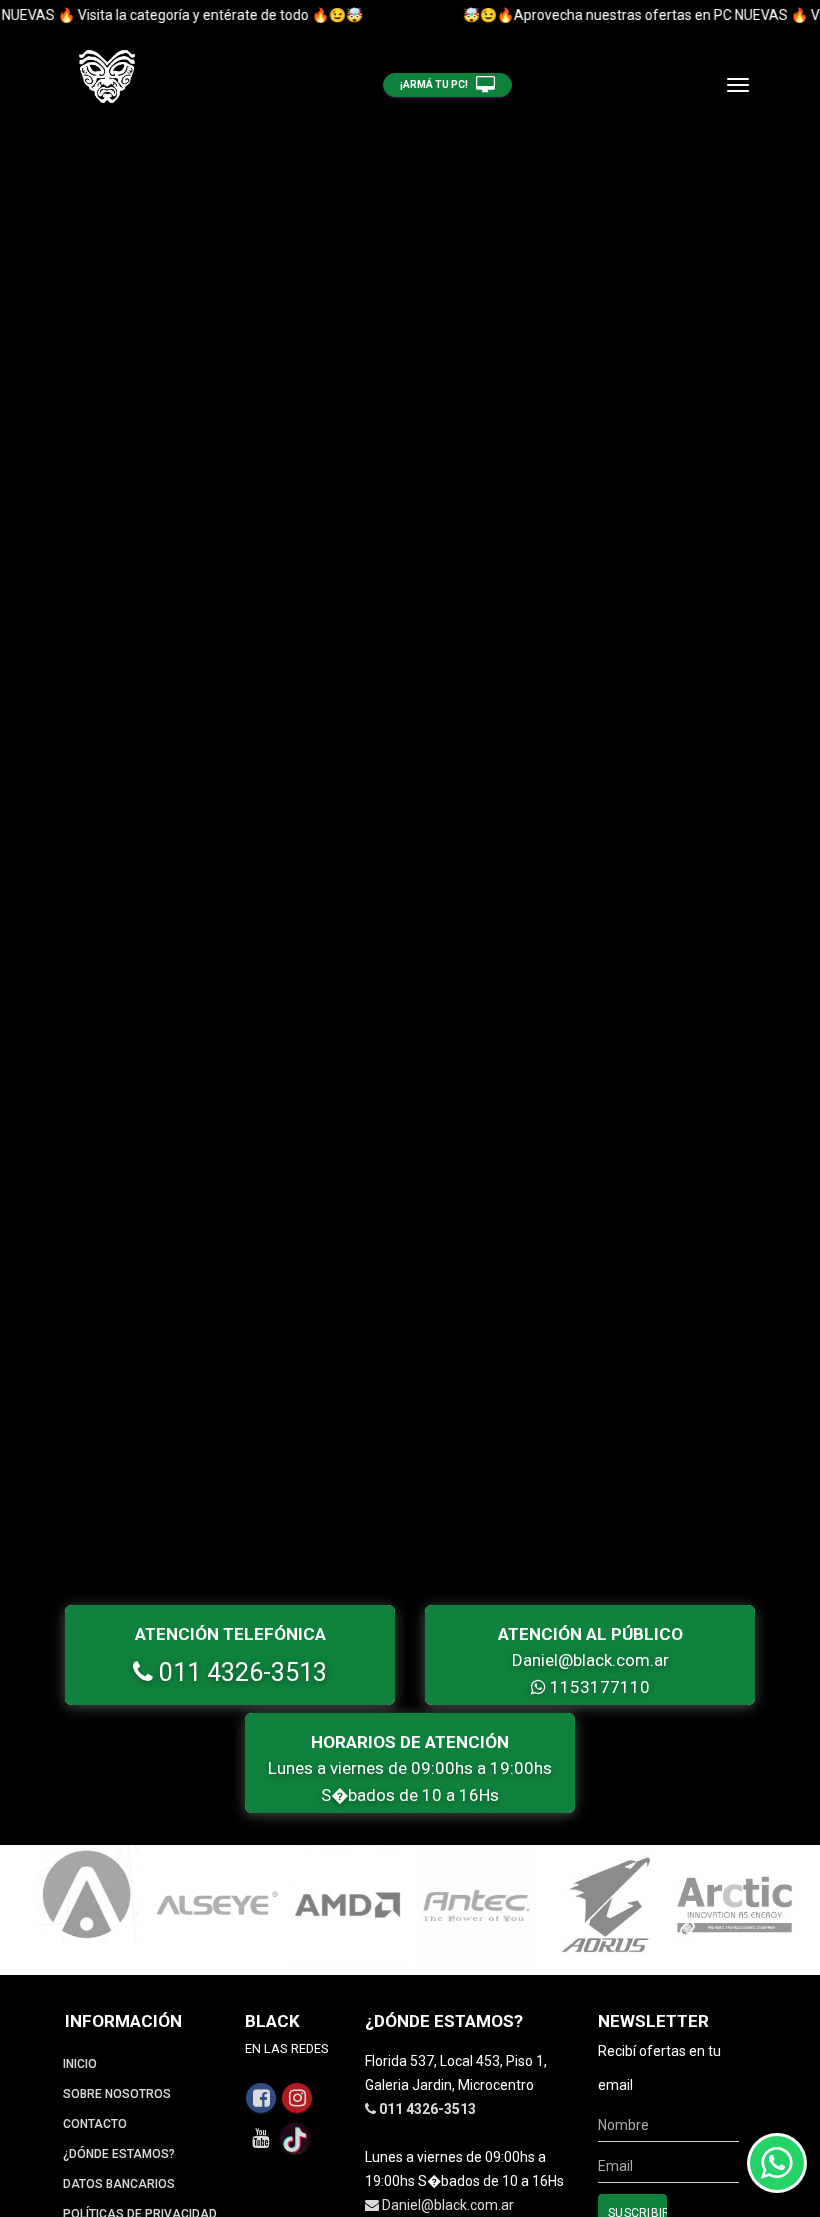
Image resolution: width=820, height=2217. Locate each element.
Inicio (80, 2064)
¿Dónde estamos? (119, 2154)
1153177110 (598, 1687)
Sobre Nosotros (117, 2094)
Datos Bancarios (119, 2184)
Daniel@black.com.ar (590, 1660)
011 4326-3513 (240, 1672)
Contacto (95, 2124)
